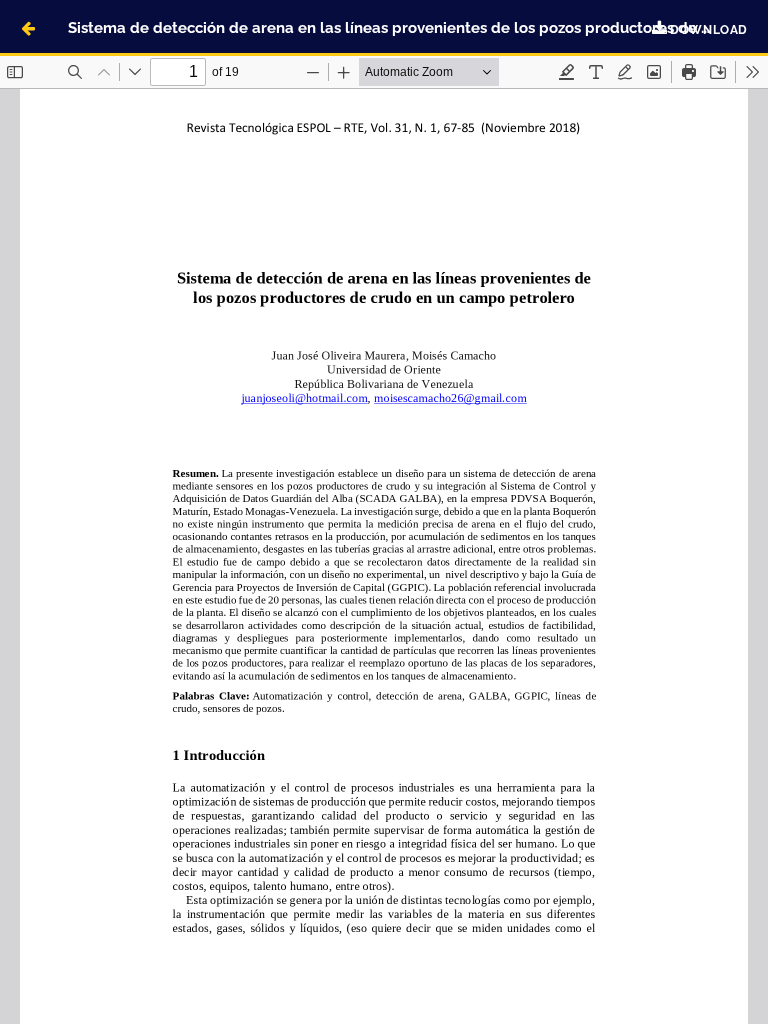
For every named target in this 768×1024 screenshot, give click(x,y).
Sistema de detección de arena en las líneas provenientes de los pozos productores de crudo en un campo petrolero (418, 27)
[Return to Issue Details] (28, 28)
